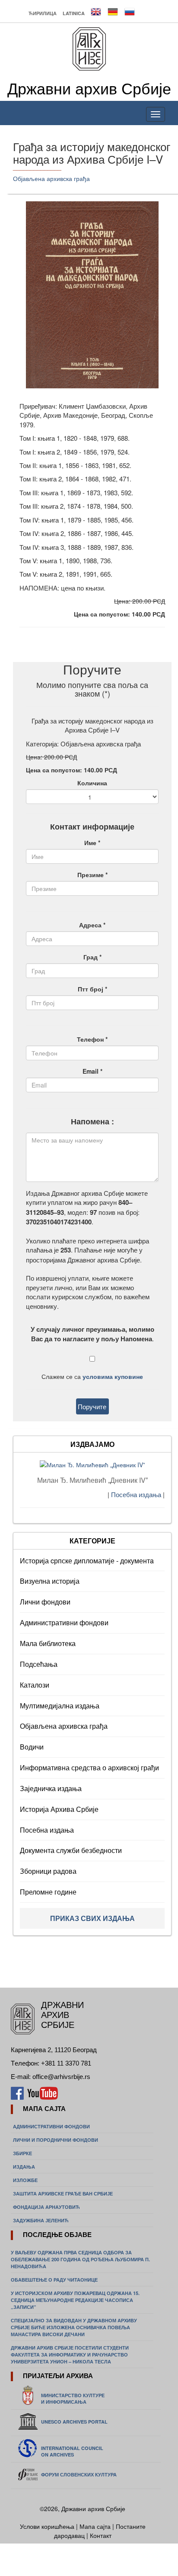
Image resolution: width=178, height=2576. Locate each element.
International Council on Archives (72, 2451)
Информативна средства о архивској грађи (89, 1767)
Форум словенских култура (79, 2474)
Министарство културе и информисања (73, 2398)
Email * (92, 1071)
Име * (92, 843)
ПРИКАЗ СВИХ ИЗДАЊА (92, 1918)
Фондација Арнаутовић (46, 2207)
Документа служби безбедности (71, 1850)
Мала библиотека (48, 1643)
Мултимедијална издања (60, 1706)
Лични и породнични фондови (56, 2140)
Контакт (101, 2535)
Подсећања (39, 1664)
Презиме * (92, 875)
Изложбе (25, 2180)
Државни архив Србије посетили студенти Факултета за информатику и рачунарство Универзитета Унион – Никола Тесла (70, 2355)
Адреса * (92, 925)
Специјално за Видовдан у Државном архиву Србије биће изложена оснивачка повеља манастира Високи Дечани (74, 2327)
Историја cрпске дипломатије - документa (87, 1561)
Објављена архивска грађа (51, 178)
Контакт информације (92, 827)
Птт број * (92, 989)
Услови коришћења (48, 2526)
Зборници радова (48, 1871)
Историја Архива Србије (59, 1809)
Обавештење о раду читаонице (54, 2280)
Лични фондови (45, 1602)
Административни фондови (64, 1622)
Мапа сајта (95, 2526)
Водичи (32, 1747)
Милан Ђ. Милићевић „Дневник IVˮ (92, 1480)
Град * (92, 957)
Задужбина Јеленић (41, 2220)
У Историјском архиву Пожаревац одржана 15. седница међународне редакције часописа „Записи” (75, 2300)
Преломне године (48, 1892)
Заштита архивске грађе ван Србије (63, 2193)
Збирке (22, 2153)
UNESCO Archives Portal (74, 2422)
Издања (24, 2167)
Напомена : (92, 1122)
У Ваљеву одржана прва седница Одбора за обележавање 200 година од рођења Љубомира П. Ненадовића (80, 2259)
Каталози (35, 1685)
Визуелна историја (50, 1581)
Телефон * (92, 1039)
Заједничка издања (51, 1788)
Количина (92, 783)
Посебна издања (137, 1494)
